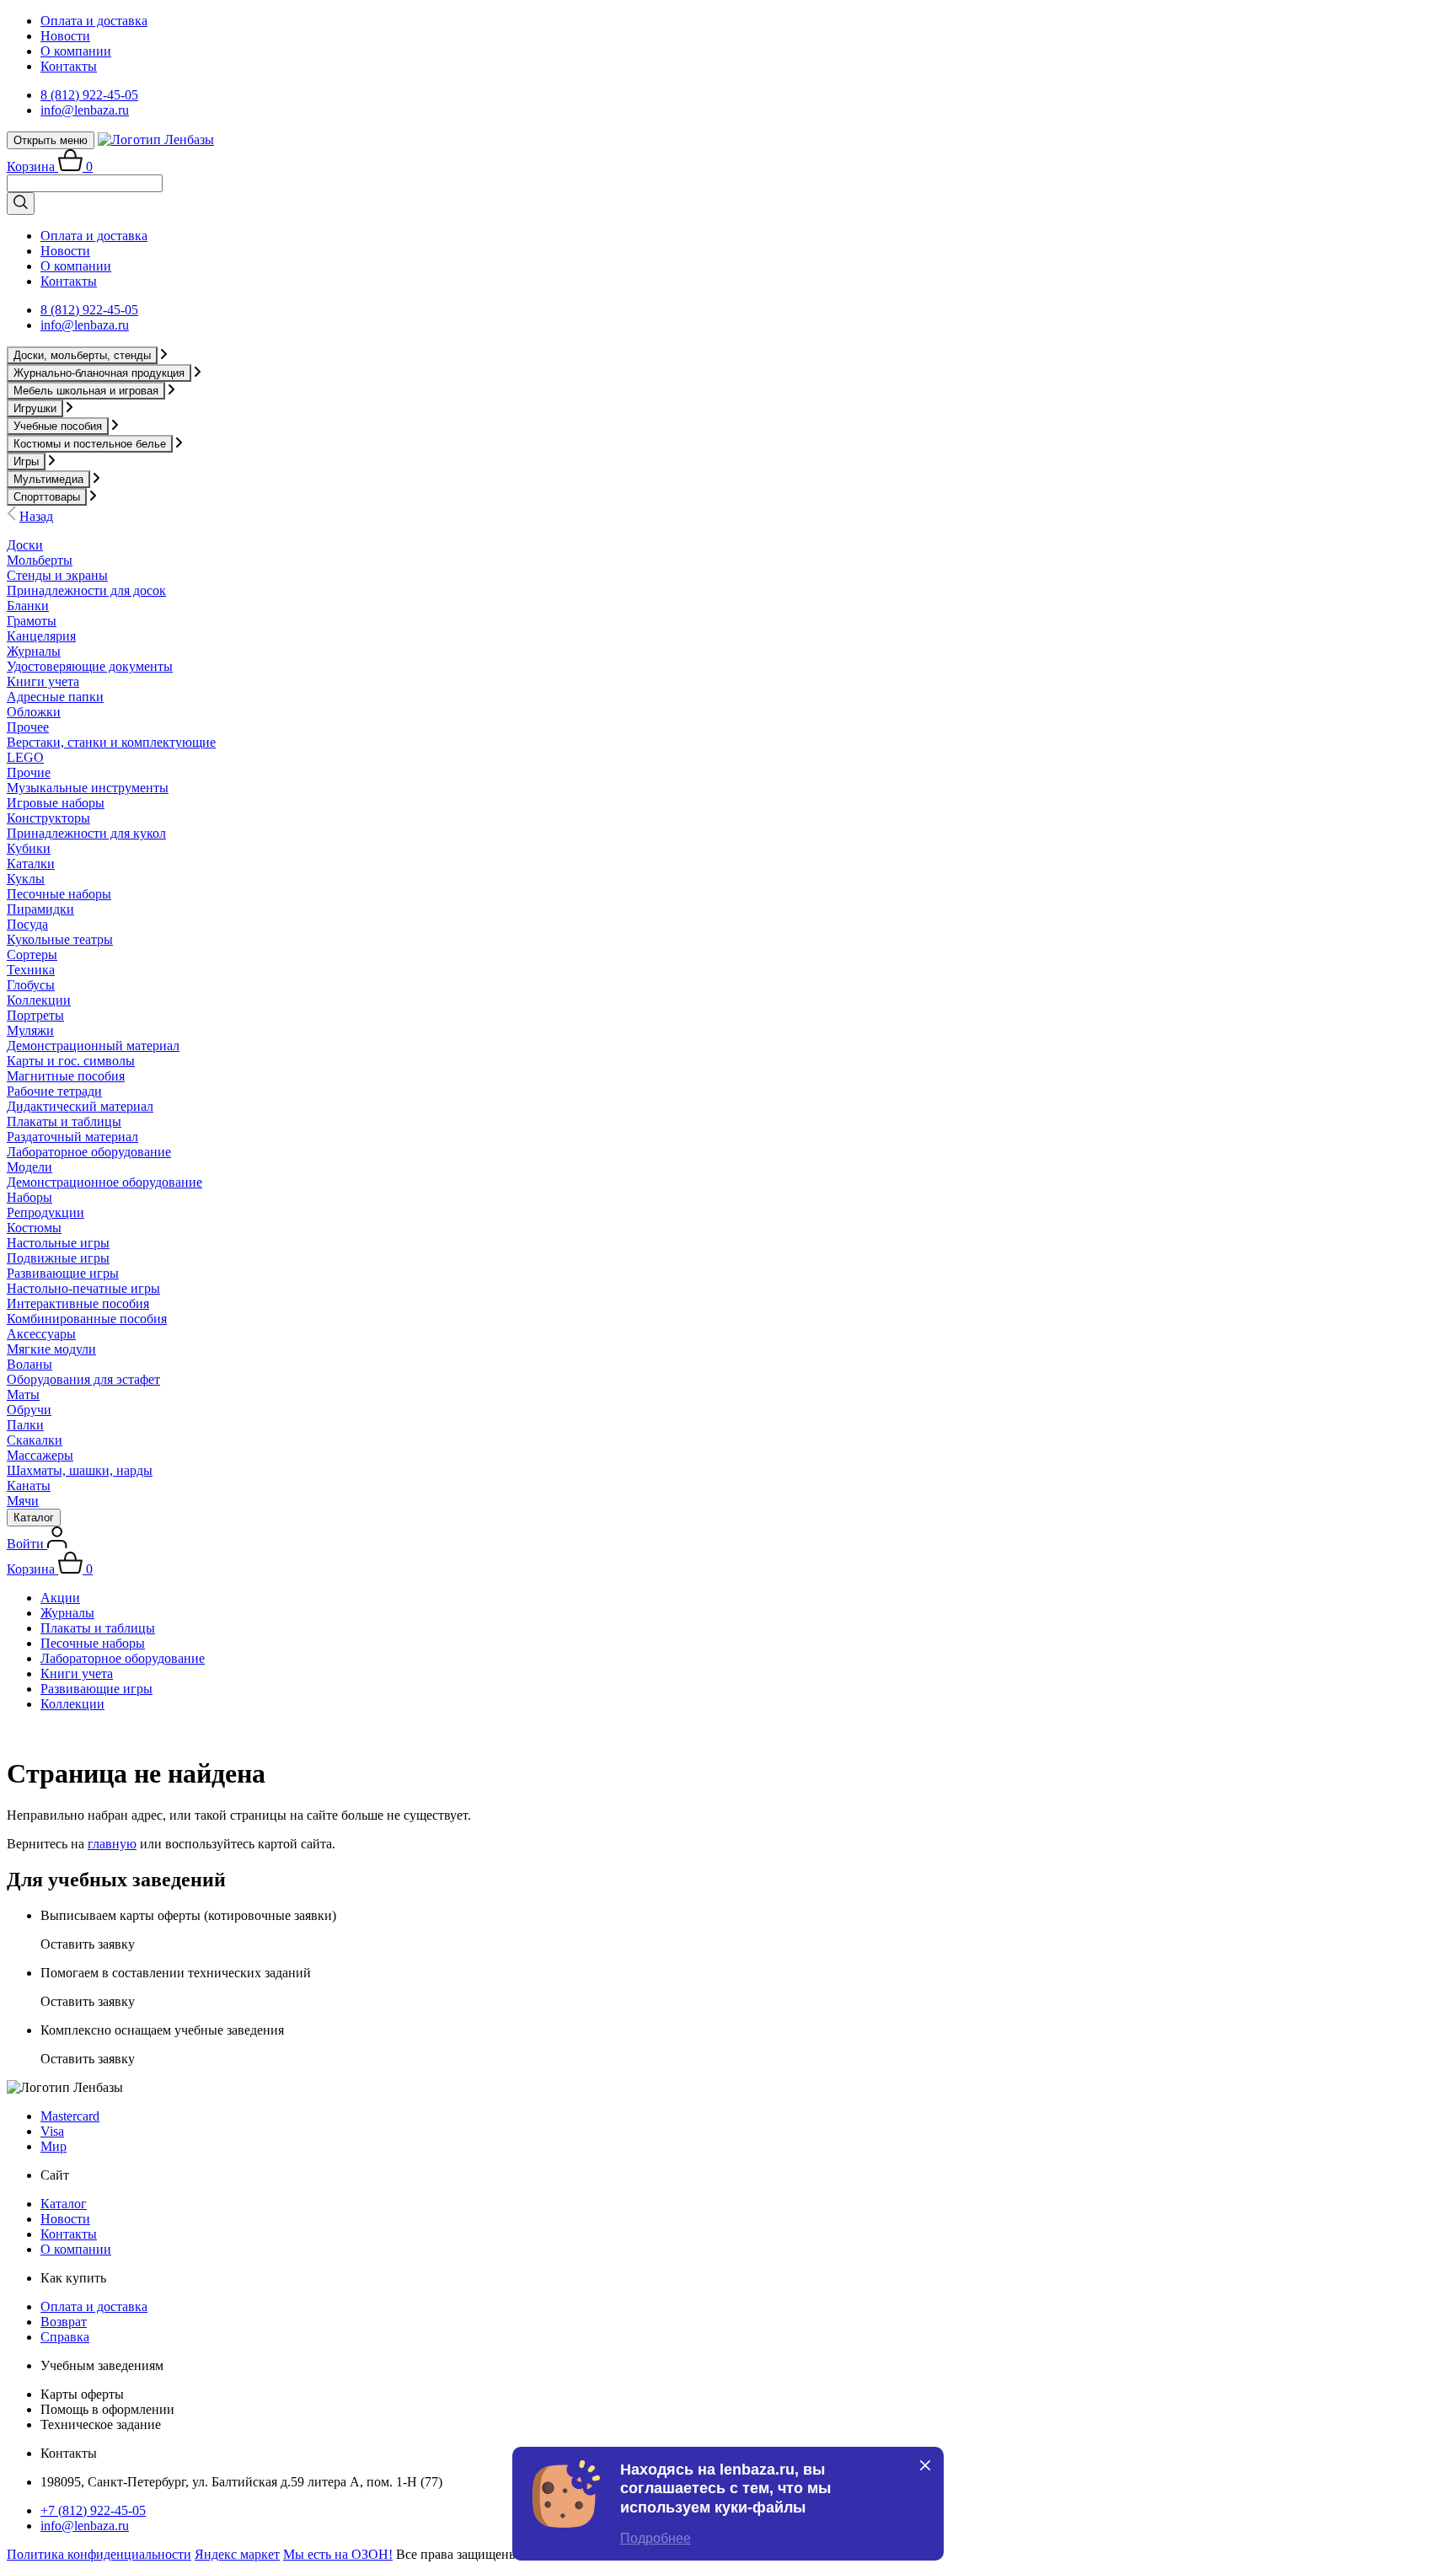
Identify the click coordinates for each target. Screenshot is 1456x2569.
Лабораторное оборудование (89, 1152)
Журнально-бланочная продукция (99, 373)
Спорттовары (47, 497)
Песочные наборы (59, 894)
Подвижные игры (58, 1258)
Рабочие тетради (54, 1091)
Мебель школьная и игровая (86, 391)
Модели (29, 1167)
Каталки (31, 863)
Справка (65, 2337)
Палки (25, 1425)
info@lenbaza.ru (85, 110)
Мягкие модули (51, 1349)
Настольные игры (58, 1243)
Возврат (64, 2322)
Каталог (34, 1518)
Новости (65, 36)
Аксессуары (41, 1334)
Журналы (34, 651)
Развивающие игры (63, 1273)
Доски (25, 545)
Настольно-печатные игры (83, 1288)
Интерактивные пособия (78, 1303)
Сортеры (32, 955)
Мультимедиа (48, 479)
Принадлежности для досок (86, 590)
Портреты (35, 1015)
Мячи (23, 1501)
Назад (36, 516)
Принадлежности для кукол (86, 833)
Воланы (29, 1364)
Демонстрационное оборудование (104, 1182)
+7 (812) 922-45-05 (93, 2510)
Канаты (29, 1486)
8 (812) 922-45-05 (89, 95)
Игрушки (35, 408)
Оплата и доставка (94, 21)
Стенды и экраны (57, 575)
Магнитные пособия (66, 1076)
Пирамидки (40, 909)
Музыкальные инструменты (88, 788)
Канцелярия (41, 636)
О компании (76, 51)
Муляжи (30, 1030)
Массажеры (40, 1455)
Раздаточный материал (72, 1137)
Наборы (29, 1197)
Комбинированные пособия (87, 1319)
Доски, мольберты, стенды (82, 355)
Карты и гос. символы (71, 1061)
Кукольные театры (60, 939)
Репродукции (45, 1212)
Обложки (34, 712)
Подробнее (656, 2538)
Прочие (29, 772)
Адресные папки (55, 697)
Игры (26, 461)
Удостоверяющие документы (90, 666)
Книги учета (43, 681)
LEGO (25, 757)
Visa (52, 2131)
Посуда (27, 924)
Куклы (26, 879)
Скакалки (35, 1440)
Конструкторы (48, 818)
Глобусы (31, 985)
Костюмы (34, 1228)
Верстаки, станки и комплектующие (111, 742)
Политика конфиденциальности (99, 2554)
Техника (31, 970)
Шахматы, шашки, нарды (80, 1470)
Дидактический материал (80, 1106)
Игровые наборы (56, 803)
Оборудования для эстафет (83, 1379)
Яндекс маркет (237, 2554)
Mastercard (70, 2116)
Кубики (29, 848)
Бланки (28, 606)
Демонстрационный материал (93, 1046)
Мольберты (40, 560)
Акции (60, 1598)
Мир (54, 2146)
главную (112, 1844)
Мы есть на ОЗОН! (338, 2554)
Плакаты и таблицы (64, 1121)
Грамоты (32, 621)
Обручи (29, 1410)
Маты (23, 1394)
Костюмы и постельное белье (90, 444)
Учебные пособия (58, 426)
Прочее (28, 727)
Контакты (69, 66)
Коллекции (39, 1000)
